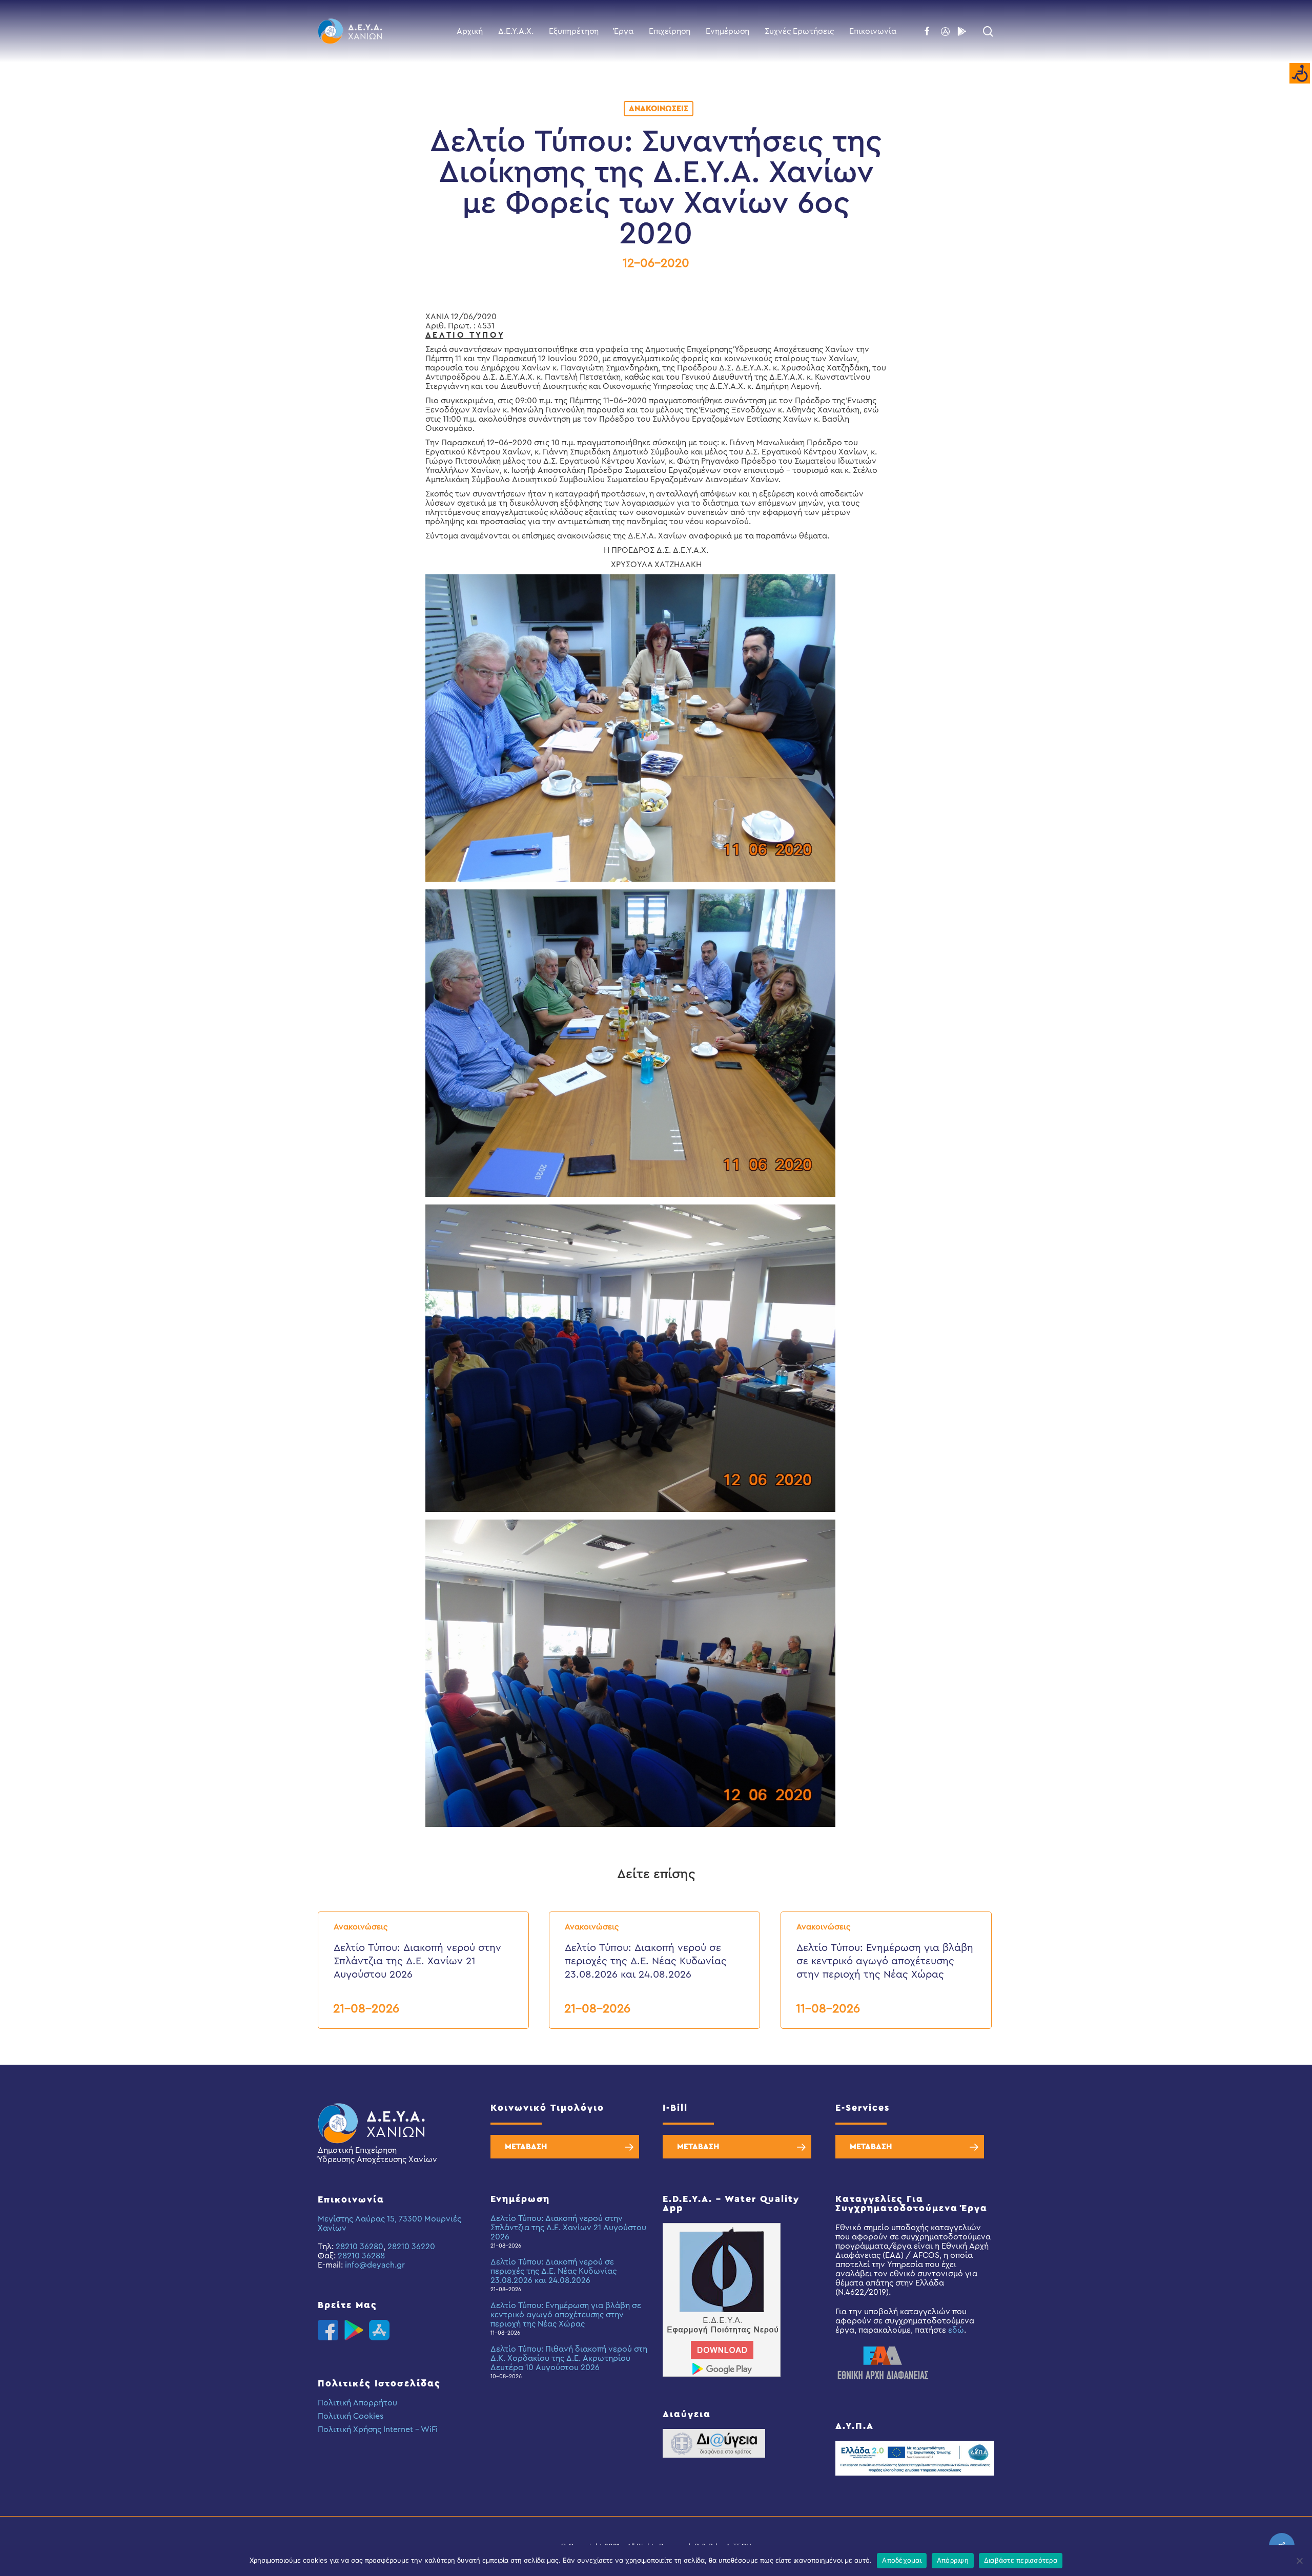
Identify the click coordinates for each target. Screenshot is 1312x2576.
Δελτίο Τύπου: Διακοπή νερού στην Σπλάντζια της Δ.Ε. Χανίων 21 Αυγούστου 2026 (568, 2228)
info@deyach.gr (375, 2265)
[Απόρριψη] (1299, 2561)
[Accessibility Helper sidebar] (1300, 74)
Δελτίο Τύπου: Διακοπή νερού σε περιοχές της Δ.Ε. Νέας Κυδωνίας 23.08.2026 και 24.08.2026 (553, 2271)
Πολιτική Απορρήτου (357, 2403)
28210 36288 (361, 2256)
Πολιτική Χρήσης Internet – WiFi (378, 2429)
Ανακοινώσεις (659, 109)
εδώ (956, 2330)
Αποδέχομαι (902, 2560)
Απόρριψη (953, 2560)
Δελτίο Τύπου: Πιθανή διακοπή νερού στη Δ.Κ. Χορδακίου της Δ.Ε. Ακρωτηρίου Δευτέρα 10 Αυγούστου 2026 (569, 2358)
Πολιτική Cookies (351, 2416)
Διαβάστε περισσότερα (1021, 2560)
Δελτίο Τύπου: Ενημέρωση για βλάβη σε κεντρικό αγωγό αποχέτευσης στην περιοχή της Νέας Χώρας (566, 2315)
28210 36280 (360, 2247)
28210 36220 (411, 2247)
